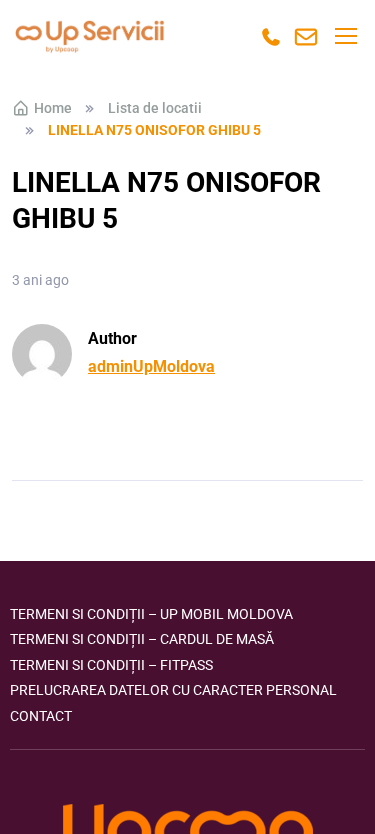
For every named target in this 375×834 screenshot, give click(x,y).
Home (53, 108)
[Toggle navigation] (345, 36)
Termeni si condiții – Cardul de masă (142, 639)
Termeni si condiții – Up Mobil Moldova (151, 614)
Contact (41, 716)
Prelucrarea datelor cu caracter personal (173, 690)
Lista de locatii (155, 108)
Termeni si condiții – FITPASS (111, 665)
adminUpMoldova (151, 366)
